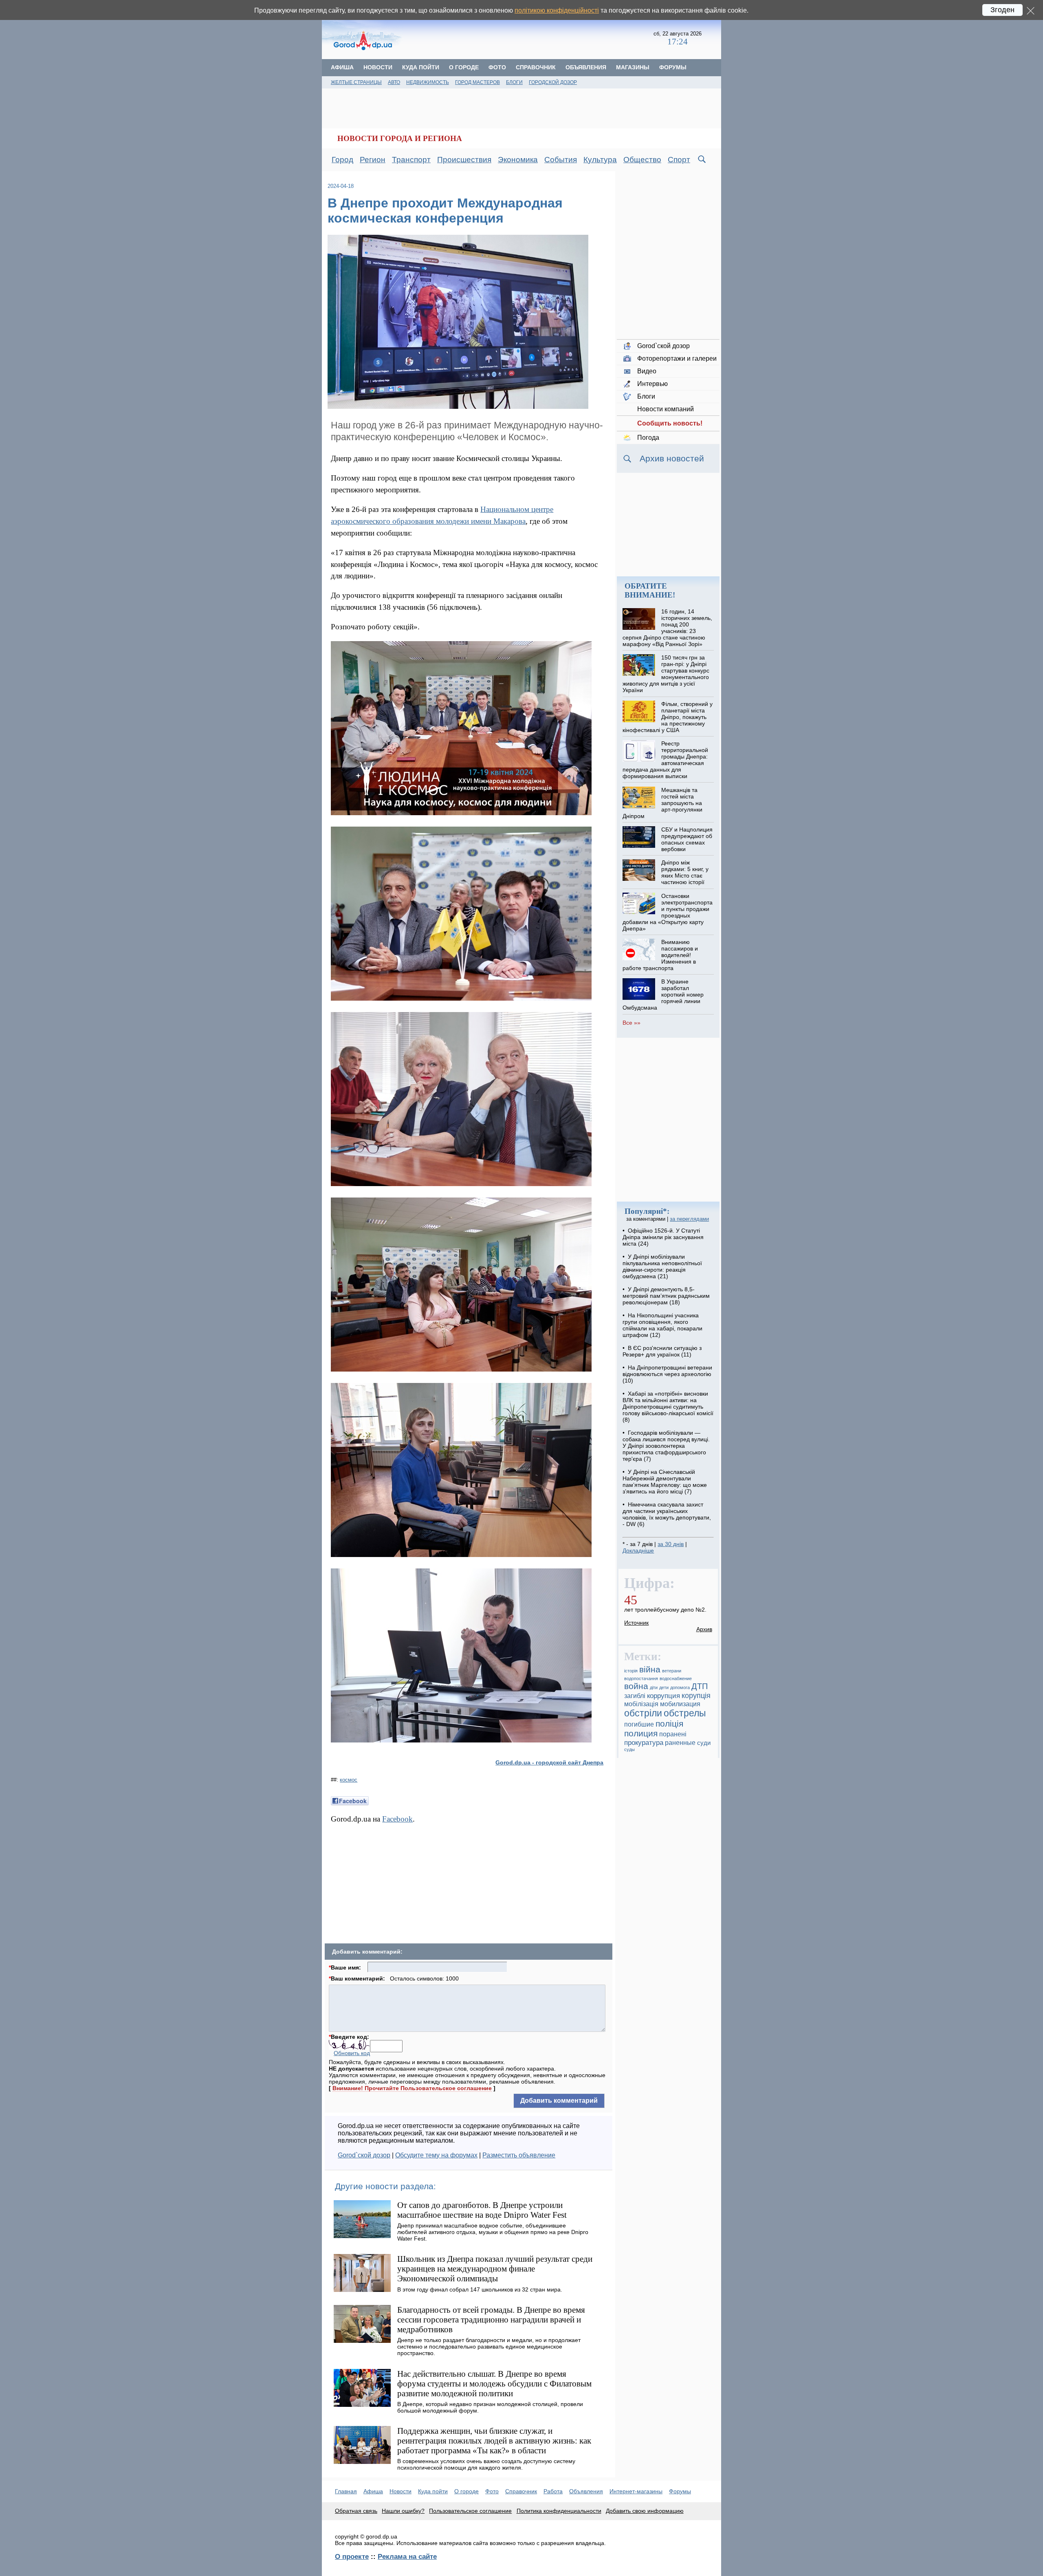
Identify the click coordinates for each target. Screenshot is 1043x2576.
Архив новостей (672, 458)
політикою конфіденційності (557, 10)
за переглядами (689, 1219)
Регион (373, 160)
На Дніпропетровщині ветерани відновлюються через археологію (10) (667, 1374)
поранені (673, 1734)
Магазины (633, 67)
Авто (394, 82)
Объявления (586, 67)
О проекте (352, 2556)
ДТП (700, 1686)
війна (650, 1670)
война (636, 1686)
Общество (642, 160)
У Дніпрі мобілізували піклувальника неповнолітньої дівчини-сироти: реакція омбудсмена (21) (662, 1266)
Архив (704, 1629)
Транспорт (411, 160)
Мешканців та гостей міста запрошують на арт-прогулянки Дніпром (662, 803)
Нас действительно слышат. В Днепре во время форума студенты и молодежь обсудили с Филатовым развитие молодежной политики (494, 2383)
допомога (680, 1687)
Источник (636, 1623)
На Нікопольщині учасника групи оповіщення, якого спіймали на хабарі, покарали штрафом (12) (662, 1325)
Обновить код (352, 2053)
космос (349, 1780)
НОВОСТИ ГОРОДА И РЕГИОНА (400, 138)
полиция (641, 1733)
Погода (648, 438)
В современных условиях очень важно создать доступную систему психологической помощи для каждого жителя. (486, 2464)
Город (342, 160)
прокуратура (644, 1742)
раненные (680, 1743)
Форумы (673, 67)
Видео (647, 371)
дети (664, 1687)
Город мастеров (477, 82)
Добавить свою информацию (645, 2511)
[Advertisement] (528, 39)
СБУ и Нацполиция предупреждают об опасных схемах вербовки (687, 839)
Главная (346, 2491)
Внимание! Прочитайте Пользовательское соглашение (412, 2088)
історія (631, 1671)
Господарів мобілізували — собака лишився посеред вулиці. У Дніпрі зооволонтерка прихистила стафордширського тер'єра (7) (666, 1446)
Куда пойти (421, 67)
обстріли (643, 1713)
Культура (600, 160)
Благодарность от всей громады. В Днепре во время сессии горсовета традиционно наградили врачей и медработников (491, 2319)
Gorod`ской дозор (364, 2155)
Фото (497, 67)
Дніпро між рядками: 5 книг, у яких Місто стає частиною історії (685, 872)
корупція (696, 1696)
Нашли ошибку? (403, 2511)
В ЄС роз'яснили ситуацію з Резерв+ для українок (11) (662, 1351)
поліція (669, 1724)
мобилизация (680, 1704)
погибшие (639, 1724)
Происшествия (464, 160)
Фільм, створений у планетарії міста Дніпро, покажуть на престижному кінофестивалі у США (667, 717)
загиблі (635, 1696)
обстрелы (685, 1713)
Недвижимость (428, 82)
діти (654, 1687)
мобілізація (641, 1704)
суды (629, 1749)
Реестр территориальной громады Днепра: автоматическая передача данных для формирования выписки (665, 760)
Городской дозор (553, 82)
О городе (464, 67)
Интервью (652, 384)
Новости (378, 67)
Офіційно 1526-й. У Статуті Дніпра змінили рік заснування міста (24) (663, 1237)
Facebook (397, 1819)
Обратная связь (356, 2511)
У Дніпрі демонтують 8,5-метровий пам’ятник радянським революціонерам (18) (666, 1296)
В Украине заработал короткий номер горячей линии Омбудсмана (663, 995)
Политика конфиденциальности (559, 2511)
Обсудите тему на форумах (436, 2155)
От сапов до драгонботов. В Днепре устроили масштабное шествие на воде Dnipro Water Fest (482, 2210)
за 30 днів (671, 1544)
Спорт (679, 160)
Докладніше (638, 1550)
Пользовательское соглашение (470, 2511)
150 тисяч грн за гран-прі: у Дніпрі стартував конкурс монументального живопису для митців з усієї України (666, 674)
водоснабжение (676, 1678)
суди (704, 1743)
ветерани (672, 1671)
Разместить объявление (519, 2155)
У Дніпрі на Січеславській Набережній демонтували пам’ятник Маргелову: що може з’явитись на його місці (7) (665, 1482)
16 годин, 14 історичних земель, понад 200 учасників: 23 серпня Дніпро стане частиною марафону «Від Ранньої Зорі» (667, 628)
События (561, 160)
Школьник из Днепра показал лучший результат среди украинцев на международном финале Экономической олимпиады (495, 2268)
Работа (553, 2491)
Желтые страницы (356, 82)
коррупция (663, 1696)
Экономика (518, 160)
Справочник (536, 67)
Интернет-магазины (636, 2491)
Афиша (342, 67)
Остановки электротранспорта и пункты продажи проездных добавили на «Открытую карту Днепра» (667, 912)
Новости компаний (666, 409)
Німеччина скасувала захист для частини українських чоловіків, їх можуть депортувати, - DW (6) (667, 1514)
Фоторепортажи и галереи (677, 358)
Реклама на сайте (407, 2556)
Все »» (632, 1023)
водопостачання (641, 1678)
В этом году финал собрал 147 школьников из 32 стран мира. (480, 2289)
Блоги (514, 82)
